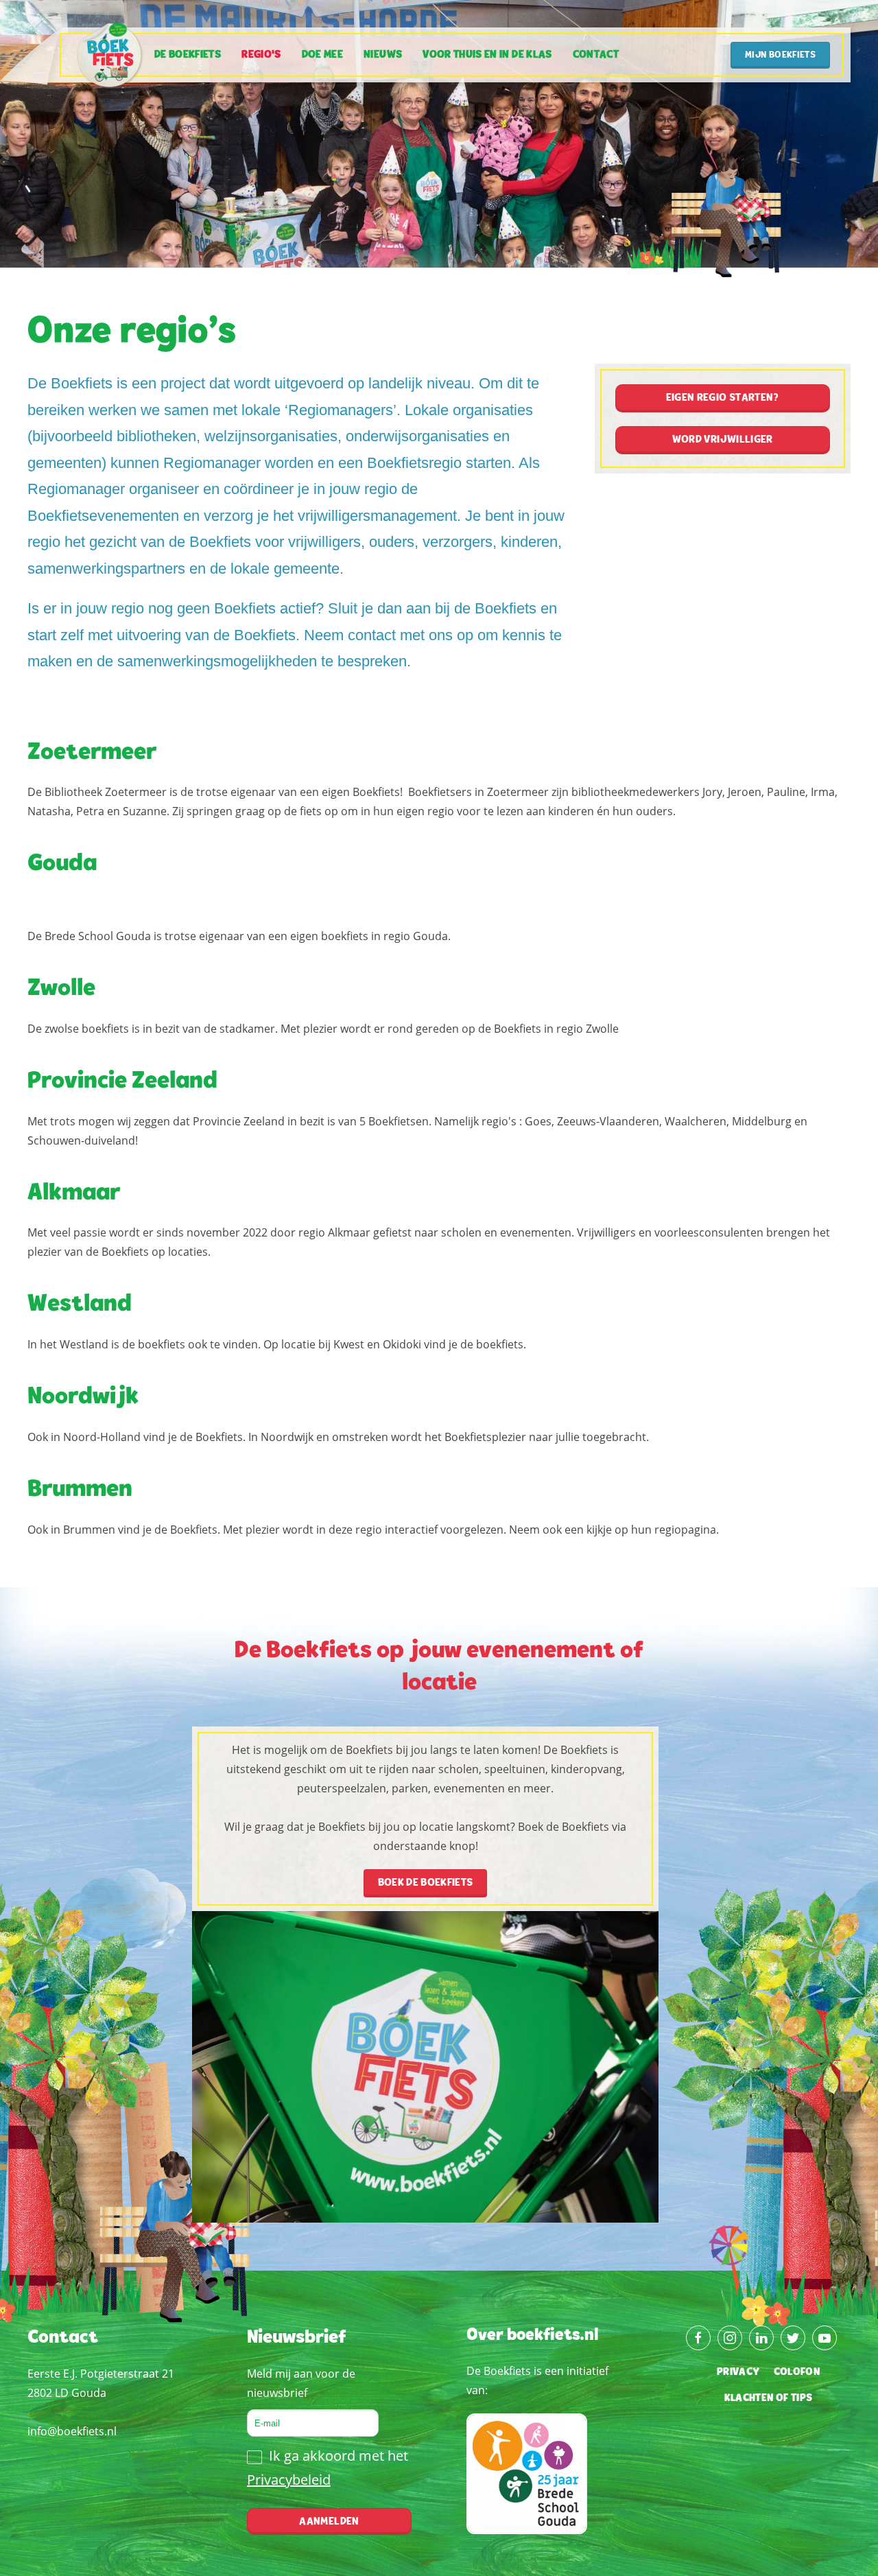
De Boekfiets (188, 55)
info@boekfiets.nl (72, 2431)
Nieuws (383, 55)
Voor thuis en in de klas (487, 55)
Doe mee (322, 55)
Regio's (261, 55)
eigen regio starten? (723, 398)
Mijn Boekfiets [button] (780, 56)
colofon (797, 2372)
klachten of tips (769, 2398)
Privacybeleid (289, 2480)
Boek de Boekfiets (426, 1883)
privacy (738, 2372)
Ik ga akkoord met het (328, 2468)
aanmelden (329, 2522)
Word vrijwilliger (723, 440)
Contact (596, 55)
